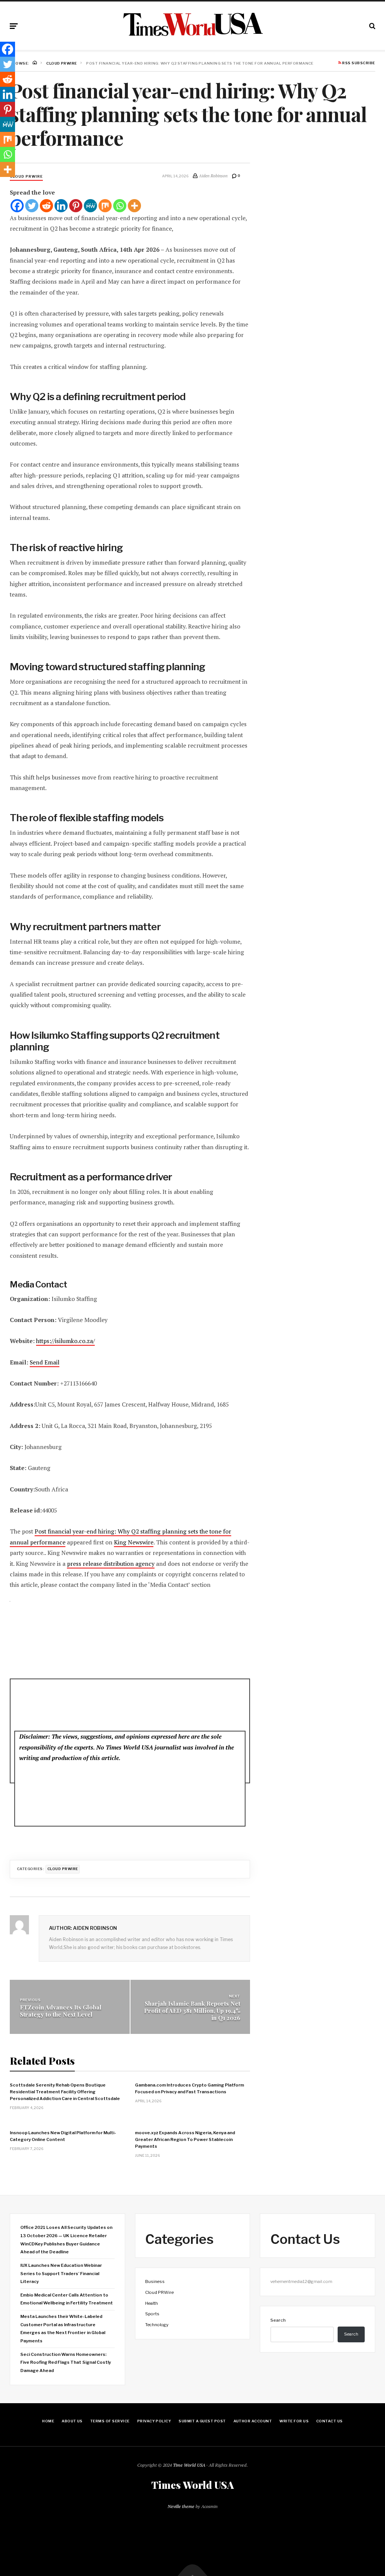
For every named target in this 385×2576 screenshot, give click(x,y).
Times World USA (192, 2485)
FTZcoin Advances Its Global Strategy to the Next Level (61, 2011)
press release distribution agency (111, 1564)
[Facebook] (17, 206)
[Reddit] (46, 206)
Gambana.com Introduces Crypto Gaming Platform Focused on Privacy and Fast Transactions (189, 2088)
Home (48, 2421)
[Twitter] (32, 206)
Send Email (45, 1362)
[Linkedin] (61, 206)
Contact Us (330, 2421)
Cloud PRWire (26, 176)
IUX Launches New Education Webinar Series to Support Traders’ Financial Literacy (61, 2273)
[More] (134, 206)
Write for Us (294, 2421)
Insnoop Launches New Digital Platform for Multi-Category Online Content (63, 2136)
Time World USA (189, 2465)
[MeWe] (90, 206)
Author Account (253, 2421)
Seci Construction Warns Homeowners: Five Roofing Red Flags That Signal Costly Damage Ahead (66, 2362)
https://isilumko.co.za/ (65, 1341)
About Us (72, 2421)
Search (278, 2320)
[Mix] (105, 206)
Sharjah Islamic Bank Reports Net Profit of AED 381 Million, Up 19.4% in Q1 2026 (192, 2010)
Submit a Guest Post (202, 2421)
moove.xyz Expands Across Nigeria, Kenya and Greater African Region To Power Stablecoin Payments (185, 2139)
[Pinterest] (76, 206)
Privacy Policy (154, 2421)
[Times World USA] (193, 24)
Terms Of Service (110, 2421)
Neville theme (181, 2506)
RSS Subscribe (358, 63)
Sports (152, 2314)
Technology (157, 2325)
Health (152, 2303)
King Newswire (134, 1542)
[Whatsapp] (120, 206)
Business (155, 2281)
